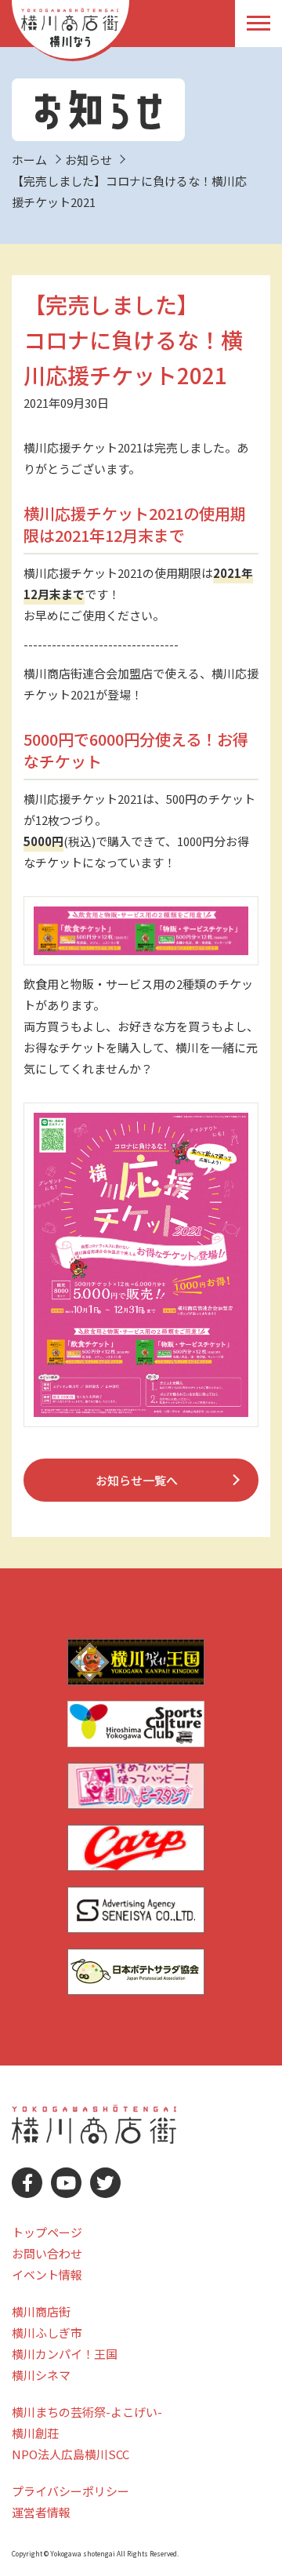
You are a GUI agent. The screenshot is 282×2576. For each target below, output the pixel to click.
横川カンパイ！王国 (65, 2354)
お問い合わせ (47, 2253)
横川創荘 (35, 2433)
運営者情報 (41, 2512)
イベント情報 (47, 2274)
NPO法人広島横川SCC (70, 2454)
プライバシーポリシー (70, 2491)
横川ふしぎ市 (47, 2333)
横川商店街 (41, 2311)
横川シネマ (41, 2375)
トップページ (47, 2232)
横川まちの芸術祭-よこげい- (87, 2412)
